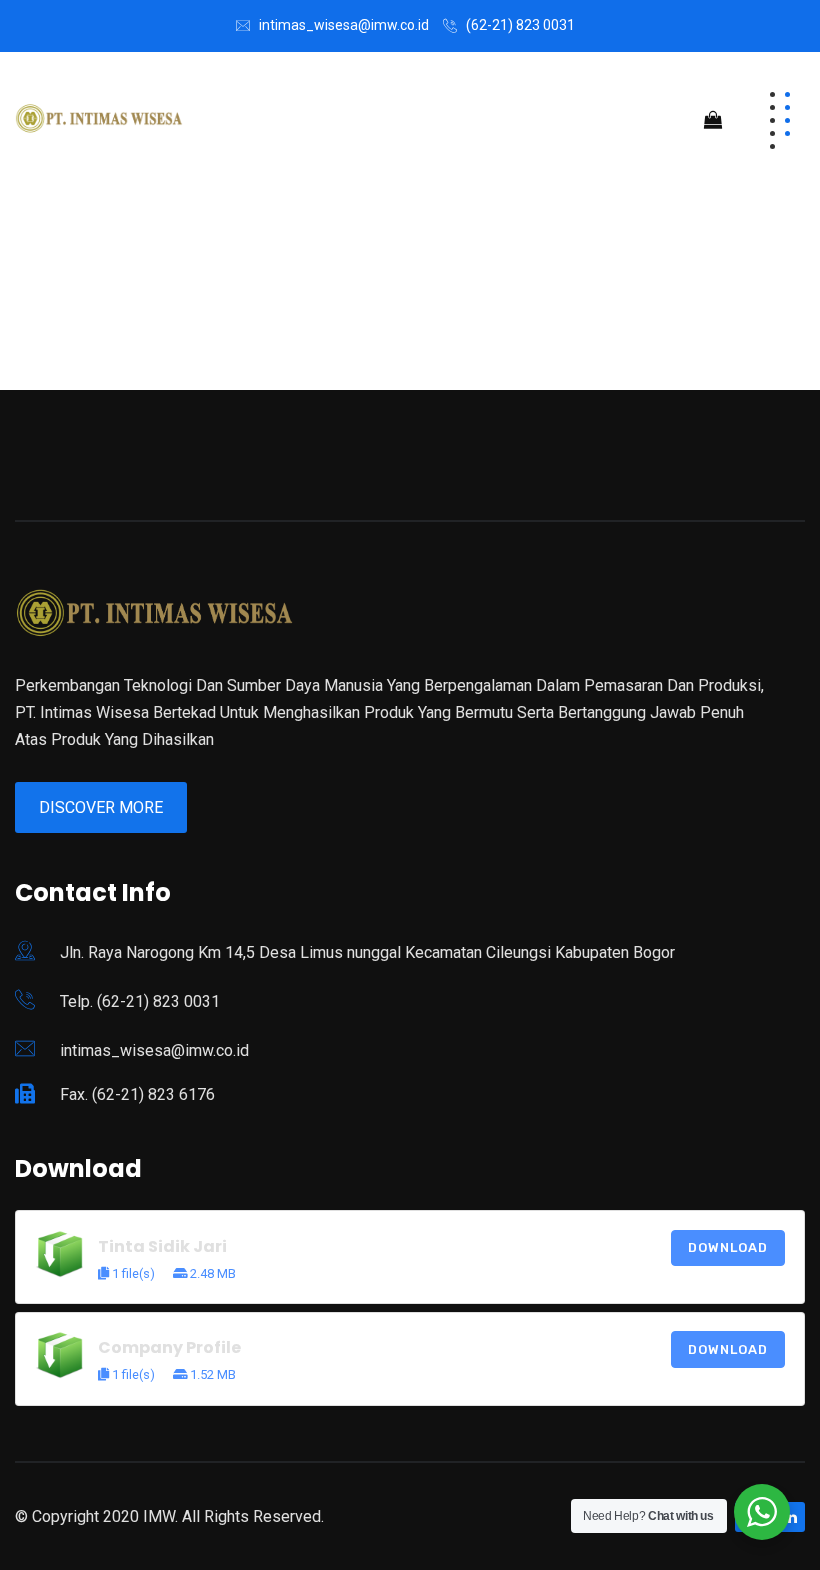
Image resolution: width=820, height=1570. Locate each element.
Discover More (101, 807)
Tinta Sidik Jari (162, 1246)
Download (728, 1247)
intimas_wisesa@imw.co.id (344, 25)
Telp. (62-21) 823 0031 (140, 1001)
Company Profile (169, 1347)
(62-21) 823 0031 (520, 25)
